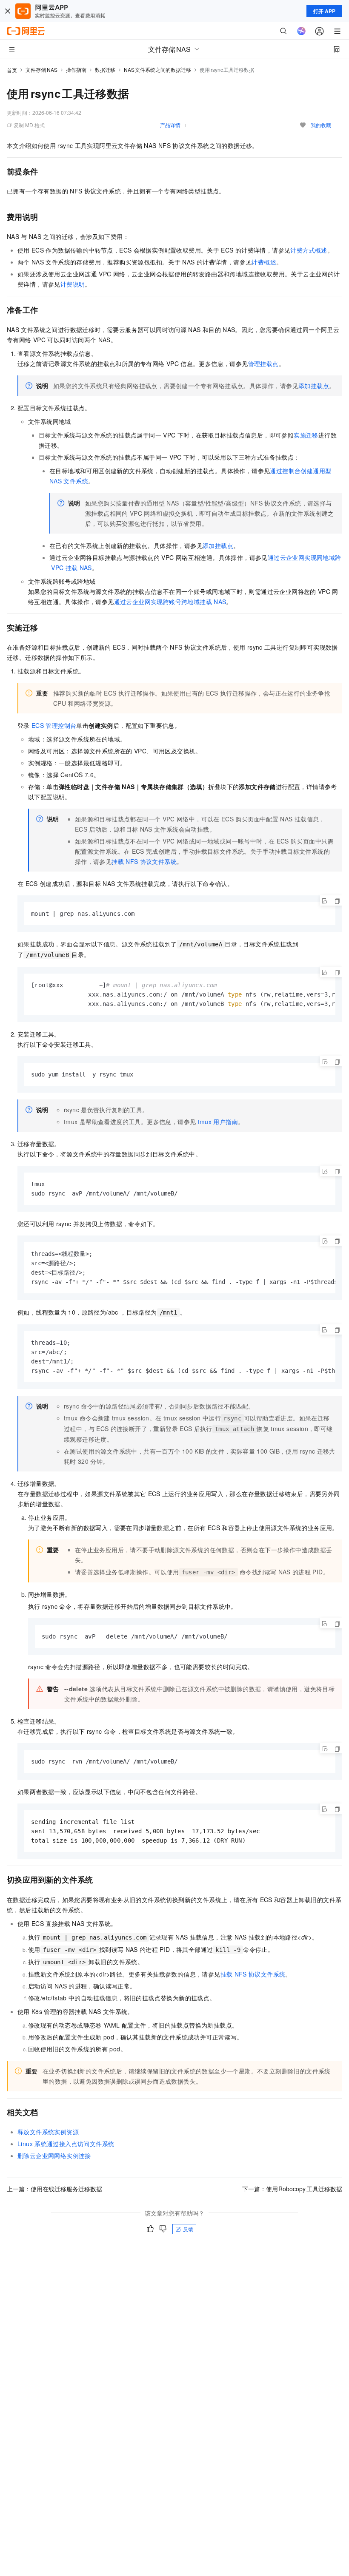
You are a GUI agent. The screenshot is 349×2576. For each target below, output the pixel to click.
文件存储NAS (41, 70)
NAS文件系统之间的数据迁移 (158, 70)
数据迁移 (105, 70)
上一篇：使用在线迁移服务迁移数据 (54, 2189)
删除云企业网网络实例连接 (54, 2156)
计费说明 (73, 284)
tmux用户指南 (218, 1122)
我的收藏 (321, 125)
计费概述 (264, 262)
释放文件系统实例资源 (48, 2132)
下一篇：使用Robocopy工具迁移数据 (292, 2189)
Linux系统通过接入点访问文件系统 (66, 2144)
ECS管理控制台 (54, 725)
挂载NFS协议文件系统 (144, 861)
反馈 (188, 2229)
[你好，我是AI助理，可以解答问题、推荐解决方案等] (301, 31)
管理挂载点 (263, 364)
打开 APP (324, 11)
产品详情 (170, 125)
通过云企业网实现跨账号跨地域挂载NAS (170, 602)
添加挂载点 (314, 386)
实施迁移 (306, 435)
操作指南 (76, 70)
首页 (12, 70)
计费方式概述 (309, 250)
